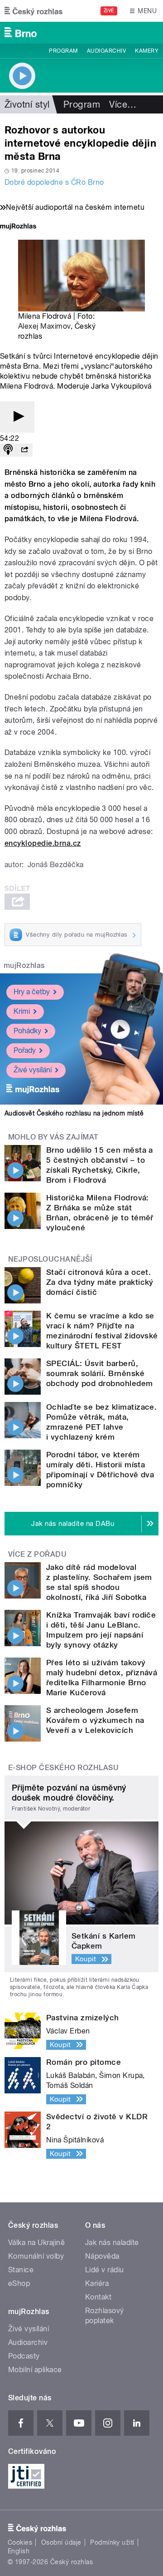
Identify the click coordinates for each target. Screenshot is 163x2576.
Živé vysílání (33, 1070)
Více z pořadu (37, 1554)
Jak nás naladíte (112, 2243)
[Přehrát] (17, 417)
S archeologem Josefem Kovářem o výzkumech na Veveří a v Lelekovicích (95, 1720)
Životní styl (27, 104)
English (19, 2551)
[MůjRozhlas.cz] (18, 227)
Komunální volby (36, 2256)
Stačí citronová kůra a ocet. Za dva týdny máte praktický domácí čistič (100, 1282)
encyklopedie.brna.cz (43, 843)
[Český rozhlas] (34, 11)
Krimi (22, 1011)
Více (123, 104)
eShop (19, 2283)
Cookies (20, 2542)
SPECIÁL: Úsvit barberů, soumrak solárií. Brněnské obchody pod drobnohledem (100, 1373)
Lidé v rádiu (105, 2270)
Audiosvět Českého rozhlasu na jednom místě (74, 1113)
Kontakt (98, 2297)
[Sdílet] (24, 450)
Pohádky (27, 1031)
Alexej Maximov (44, 326)
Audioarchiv (106, 51)
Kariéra (97, 2283)
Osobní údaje (61, 2542)
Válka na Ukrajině (36, 2243)
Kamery (147, 51)
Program (63, 51)
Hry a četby (32, 992)
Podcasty (24, 2356)
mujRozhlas (24, 965)
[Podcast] (8, 450)
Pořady (25, 1050)
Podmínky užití (112, 2542)
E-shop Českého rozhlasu (63, 1768)
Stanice (21, 2270)
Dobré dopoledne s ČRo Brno (54, 182)
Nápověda (102, 2256)
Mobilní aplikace (35, 2370)
